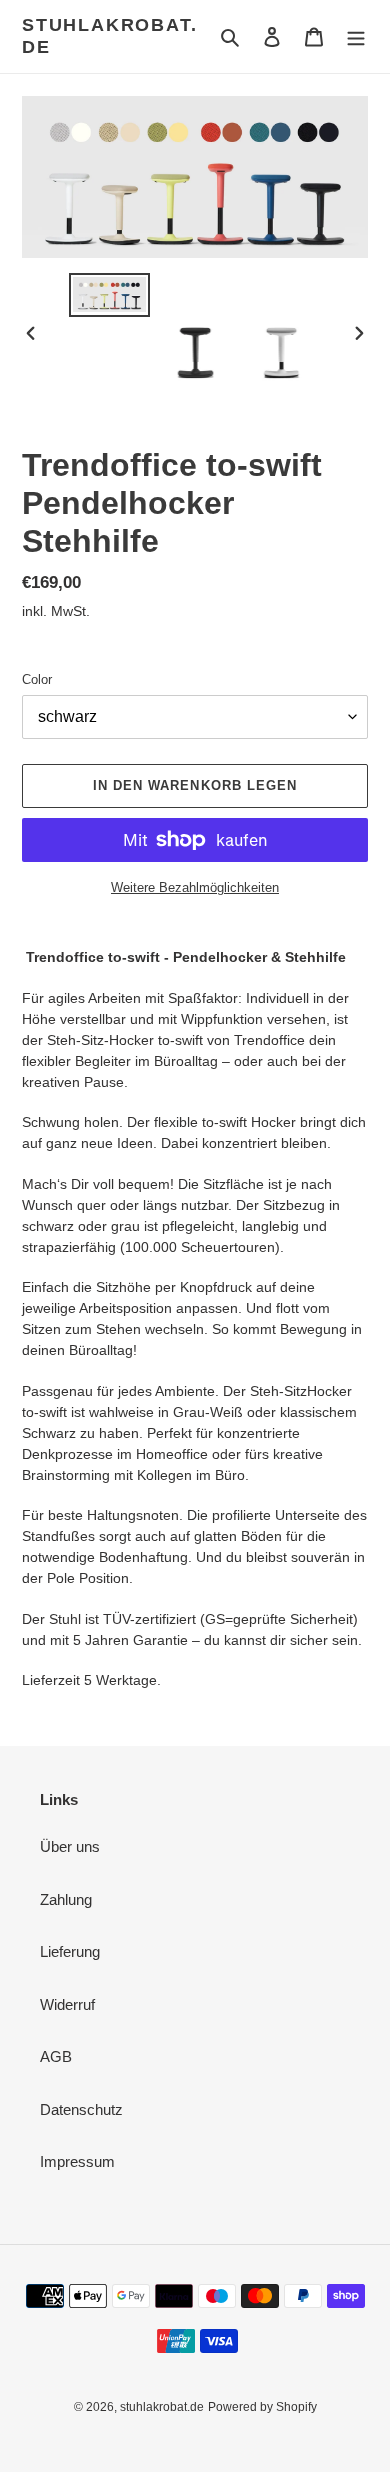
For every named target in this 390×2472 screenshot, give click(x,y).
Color (37, 679)
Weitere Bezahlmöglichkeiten (195, 887)
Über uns (70, 1846)
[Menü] (356, 36)
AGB (56, 2056)
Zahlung (66, 1899)
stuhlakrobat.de (109, 36)
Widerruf (67, 2004)
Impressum (77, 2161)
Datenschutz (81, 2109)
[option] (110, 295)
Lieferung (70, 1951)
